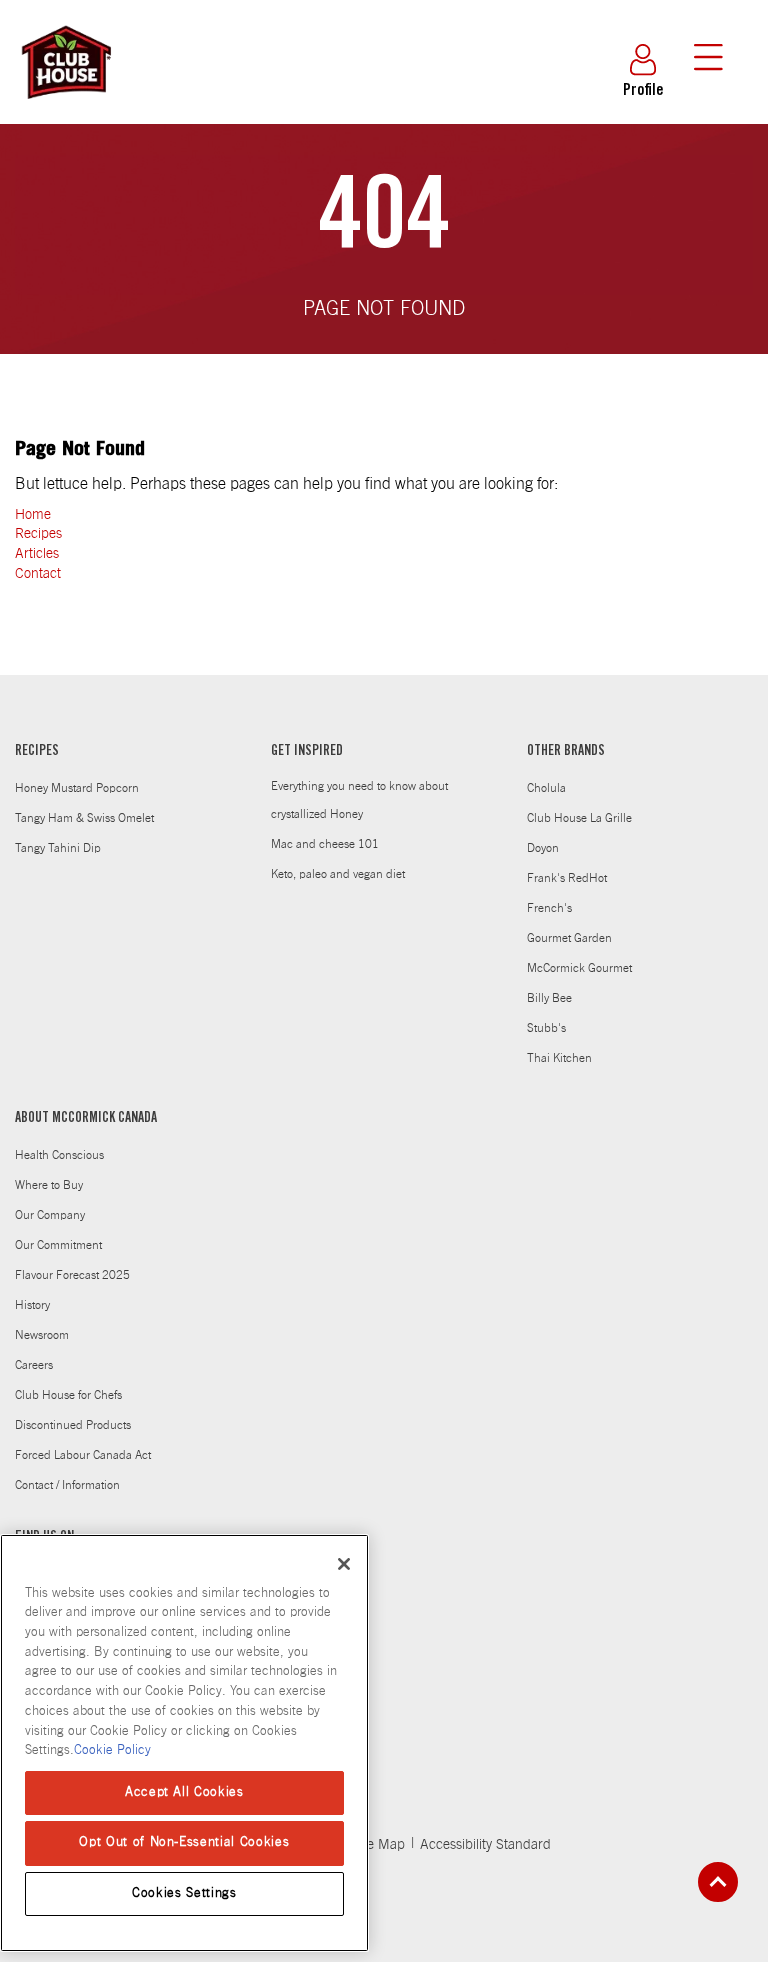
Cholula (546, 788)
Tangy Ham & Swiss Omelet (84, 818)
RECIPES (37, 752)
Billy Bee (549, 998)
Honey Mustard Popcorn (77, 788)
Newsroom (42, 1335)
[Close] (344, 1564)
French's (549, 908)
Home (33, 515)
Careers (34, 1365)
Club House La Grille (579, 818)
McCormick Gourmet (579, 968)
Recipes (38, 534)
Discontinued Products (73, 1425)
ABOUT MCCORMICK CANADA (86, 1119)
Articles (37, 554)
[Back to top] (718, 1882)
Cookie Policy (112, 1750)
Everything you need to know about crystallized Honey (359, 800)
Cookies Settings (184, 1893)
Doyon (543, 848)
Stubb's (546, 1028)
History (32, 1305)
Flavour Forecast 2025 (72, 1275)
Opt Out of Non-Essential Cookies (184, 1842)
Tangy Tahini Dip (58, 848)
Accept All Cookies (184, 1792)
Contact (38, 574)
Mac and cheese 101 (325, 844)
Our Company (50, 1215)
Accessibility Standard (485, 1845)
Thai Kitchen (559, 1058)
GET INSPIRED (307, 752)
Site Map (378, 1845)
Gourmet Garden (569, 938)
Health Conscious (59, 1155)
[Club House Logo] (65, 108)
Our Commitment (58, 1245)
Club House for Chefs (68, 1395)
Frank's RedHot (567, 878)
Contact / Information (67, 1485)
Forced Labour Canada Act (83, 1455)
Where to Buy (49, 1185)
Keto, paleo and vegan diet (338, 874)
